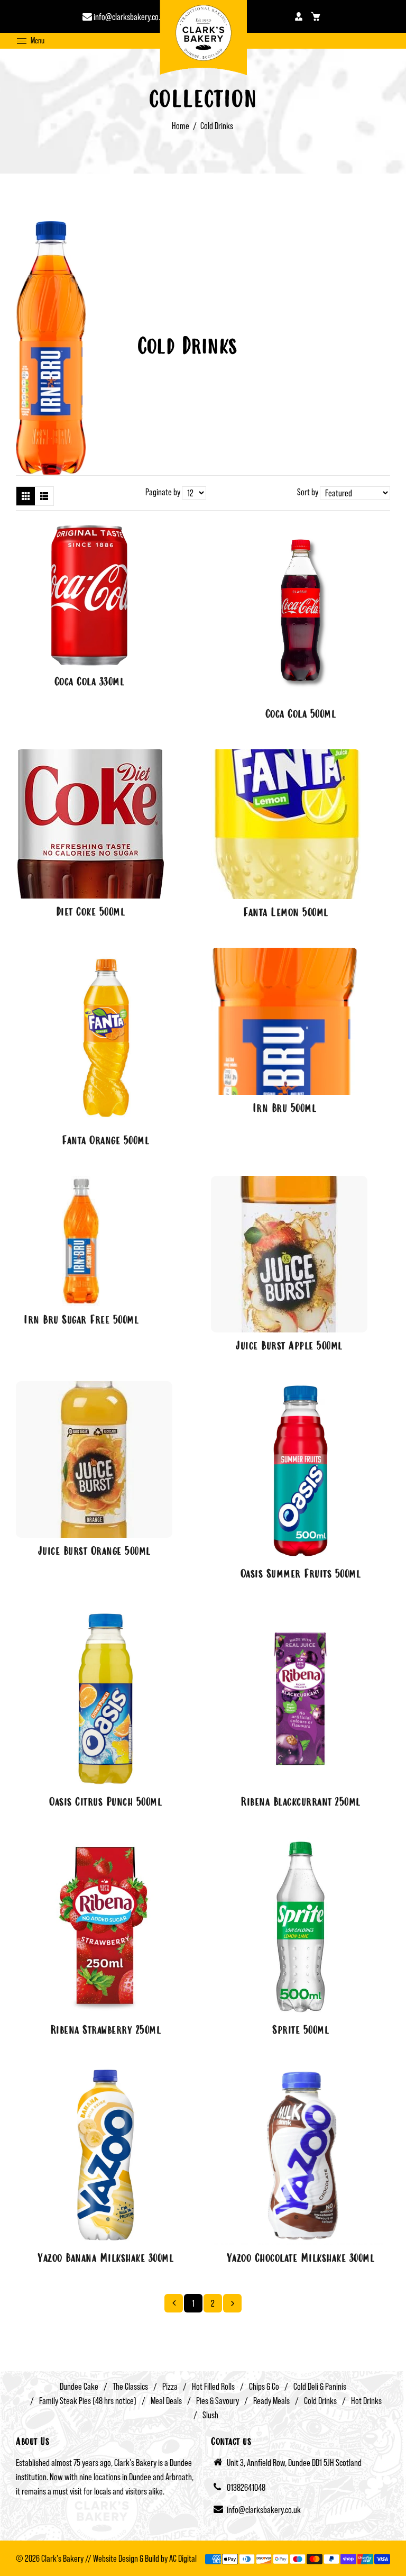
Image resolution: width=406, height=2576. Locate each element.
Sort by (308, 492)
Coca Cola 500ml (301, 715)
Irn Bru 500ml (285, 1109)
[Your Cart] (316, 16)
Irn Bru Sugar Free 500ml (81, 1321)
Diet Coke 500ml (91, 913)
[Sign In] (299, 16)
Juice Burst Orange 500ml (94, 1552)
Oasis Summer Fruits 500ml (301, 1575)
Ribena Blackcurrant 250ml (301, 1803)
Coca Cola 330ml (90, 683)
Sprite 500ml (301, 2031)
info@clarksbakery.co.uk (130, 17)
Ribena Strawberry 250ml (106, 2031)
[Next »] (232, 2303)
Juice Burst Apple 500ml (289, 1347)
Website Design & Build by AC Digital (145, 2558)
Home (181, 126)
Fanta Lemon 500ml (286, 913)
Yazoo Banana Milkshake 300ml (105, 2259)
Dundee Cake (79, 2386)
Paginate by (163, 492)
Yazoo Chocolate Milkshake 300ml (301, 2259)
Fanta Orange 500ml (105, 1141)
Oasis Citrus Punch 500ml (105, 1803)
